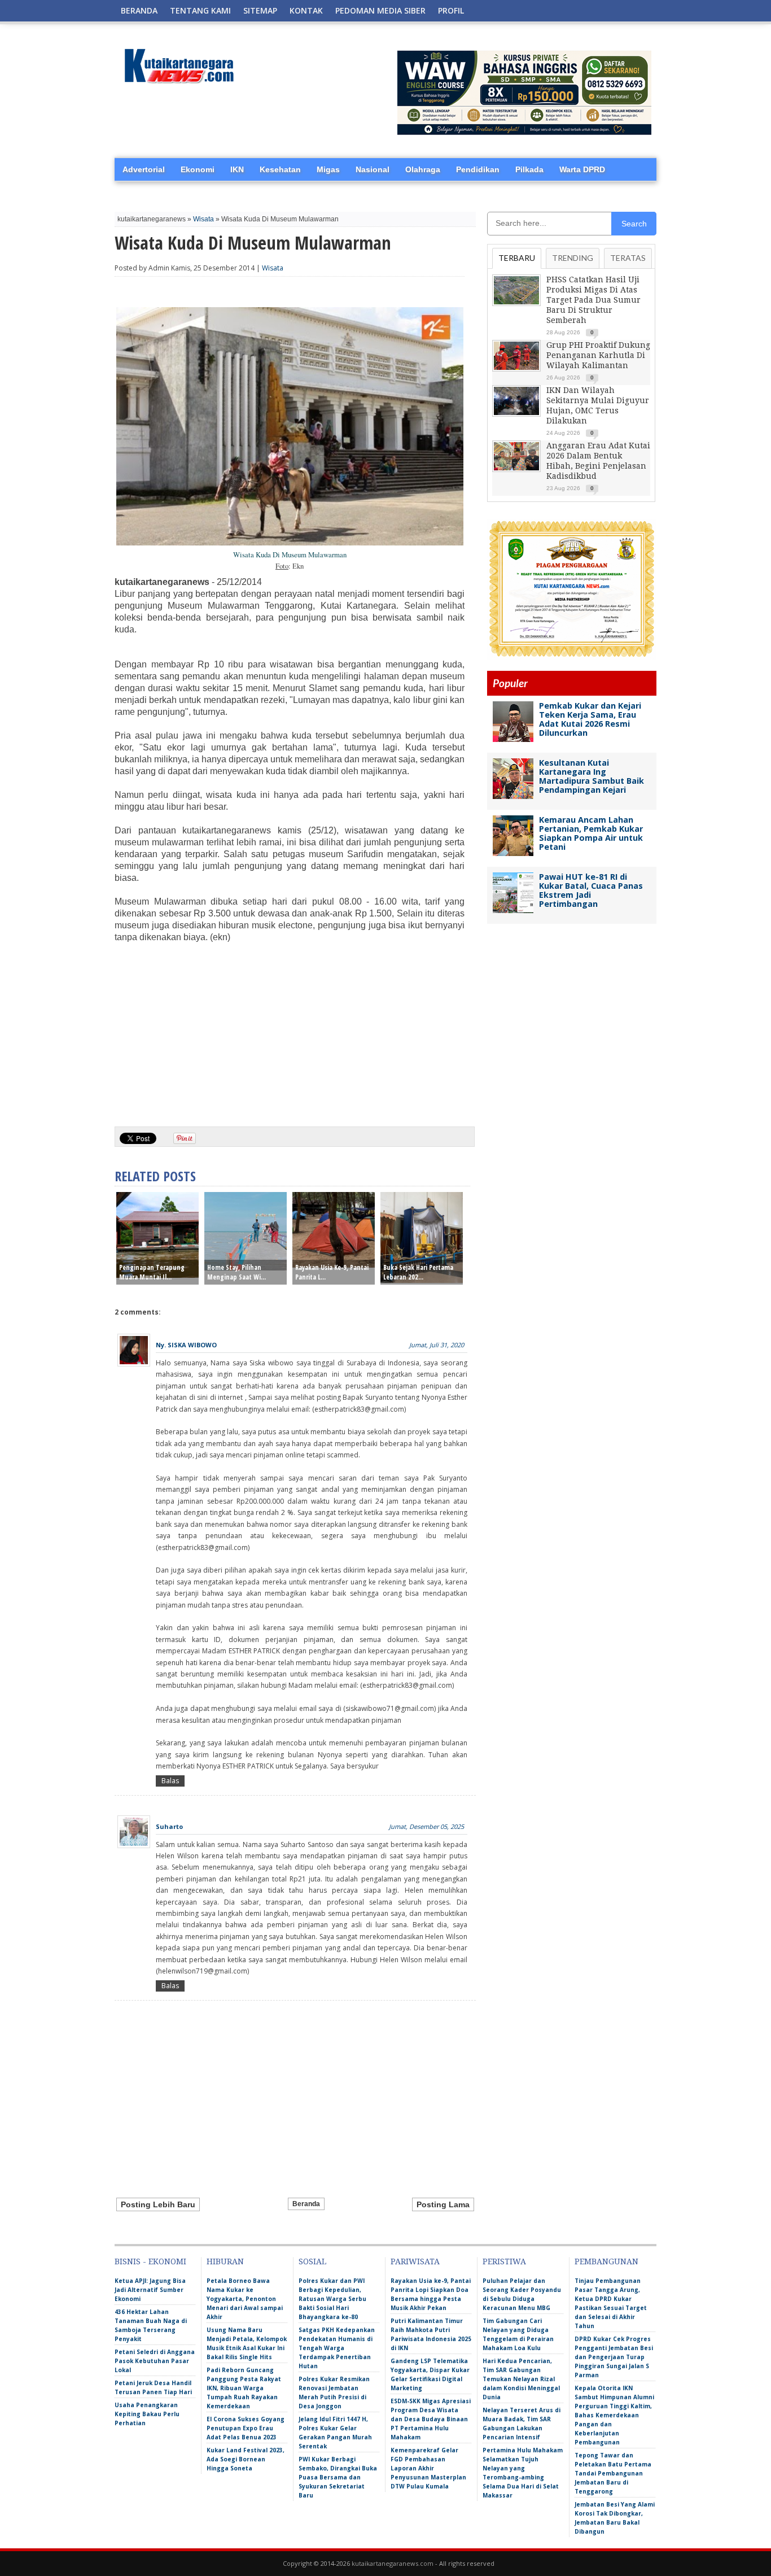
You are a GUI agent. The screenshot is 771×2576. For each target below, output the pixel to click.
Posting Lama (443, 2204)
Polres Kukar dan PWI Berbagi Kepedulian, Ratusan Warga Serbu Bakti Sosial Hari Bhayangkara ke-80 (332, 2299)
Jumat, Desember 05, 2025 (426, 1826)
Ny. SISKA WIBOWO (186, 1345)
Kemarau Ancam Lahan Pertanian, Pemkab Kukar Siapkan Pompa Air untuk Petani (591, 833)
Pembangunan (606, 2261)
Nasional (373, 169)
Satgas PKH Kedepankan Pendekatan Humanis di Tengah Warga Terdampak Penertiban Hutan (337, 2348)
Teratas (628, 258)
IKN (237, 169)
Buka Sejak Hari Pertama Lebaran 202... (418, 1272)
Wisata (203, 219)
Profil (451, 10)
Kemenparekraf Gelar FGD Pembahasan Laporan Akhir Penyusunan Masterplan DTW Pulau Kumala (428, 2468)
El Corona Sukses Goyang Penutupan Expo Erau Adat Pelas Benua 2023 (246, 2428)
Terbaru (517, 258)
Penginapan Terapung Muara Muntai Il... (152, 1272)
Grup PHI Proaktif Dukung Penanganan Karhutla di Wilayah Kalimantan (598, 355)
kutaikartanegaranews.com (393, 2563)
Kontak (306, 10)
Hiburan (225, 2261)
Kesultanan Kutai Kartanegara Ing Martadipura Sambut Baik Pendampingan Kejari (592, 776)
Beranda (139, 10)
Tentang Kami (200, 10)
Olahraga (423, 169)
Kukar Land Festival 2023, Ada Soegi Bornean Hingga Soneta (246, 2459)
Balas (170, 1781)
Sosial (312, 2261)
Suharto (169, 1826)
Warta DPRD (582, 169)
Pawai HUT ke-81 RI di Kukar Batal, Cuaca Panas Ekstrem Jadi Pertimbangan (591, 890)
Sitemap (260, 10)
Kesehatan (280, 169)
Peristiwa (504, 2261)
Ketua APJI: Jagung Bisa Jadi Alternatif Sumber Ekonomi (150, 2290)
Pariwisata (415, 2261)
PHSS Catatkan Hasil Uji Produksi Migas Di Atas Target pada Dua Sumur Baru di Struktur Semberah (593, 300)
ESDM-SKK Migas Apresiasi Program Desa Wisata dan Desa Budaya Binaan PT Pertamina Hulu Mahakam (431, 2419)
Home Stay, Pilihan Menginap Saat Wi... (236, 1272)
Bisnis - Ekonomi (150, 2261)
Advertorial (144, 169)
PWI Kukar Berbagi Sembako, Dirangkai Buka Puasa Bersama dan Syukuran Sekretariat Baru (338, 2477)
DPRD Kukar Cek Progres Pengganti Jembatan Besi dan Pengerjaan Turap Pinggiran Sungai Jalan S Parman (614, 2357)
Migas (328, 169)
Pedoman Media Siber (380, 10)
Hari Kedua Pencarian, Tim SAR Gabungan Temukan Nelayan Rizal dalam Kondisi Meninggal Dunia (521, 2379)
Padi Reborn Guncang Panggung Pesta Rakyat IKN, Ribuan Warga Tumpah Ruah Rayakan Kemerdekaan (244, 2388)
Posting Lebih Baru (158, 2204)
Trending (573, 258)
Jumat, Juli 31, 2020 (437, 1345)
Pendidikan (478, 169)
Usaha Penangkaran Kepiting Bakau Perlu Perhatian (147, 2414)
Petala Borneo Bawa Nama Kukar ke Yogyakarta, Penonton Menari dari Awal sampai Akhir (245, 2299)
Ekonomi (198, 169)
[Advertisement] (290, 1031)
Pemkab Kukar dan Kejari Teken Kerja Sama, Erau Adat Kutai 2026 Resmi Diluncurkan (590, 719)
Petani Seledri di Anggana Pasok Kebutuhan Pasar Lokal (155, 2361)
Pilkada (529, 169)
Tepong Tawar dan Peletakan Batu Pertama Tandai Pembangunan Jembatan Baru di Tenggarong (613, 2473)
